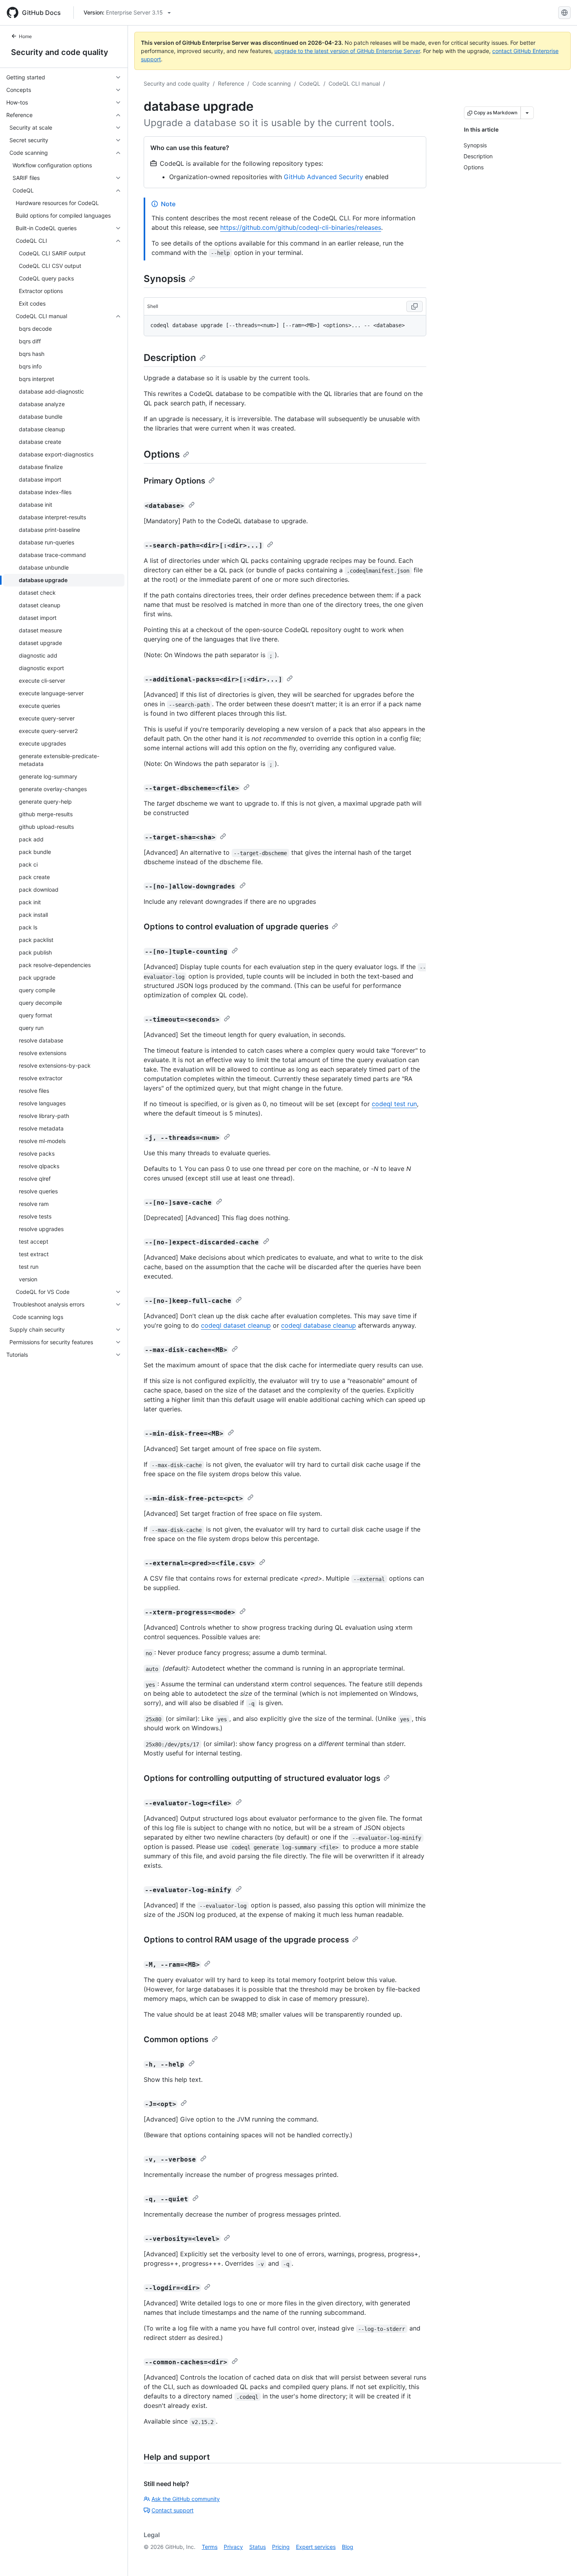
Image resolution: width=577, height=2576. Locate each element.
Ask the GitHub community (186, 2499)
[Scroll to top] (560, 2559)
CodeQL (310, 83)
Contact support (173, 2510)
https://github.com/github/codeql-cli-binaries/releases (301, 227)
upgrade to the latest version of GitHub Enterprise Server (347, 51)
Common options (176, 2039)
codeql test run (394, 1104)
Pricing (281, 2547)
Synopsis (165, 279)
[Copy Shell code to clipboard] (414, 306)
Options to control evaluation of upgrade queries (236, 927)
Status (257, 2547)
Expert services (316, 2547)
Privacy (233, 2547)
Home (25, 36)
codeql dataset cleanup (236, 1325)
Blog (348, 2547)
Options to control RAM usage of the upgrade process (246, 1940)
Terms (210, 2547)
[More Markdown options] (527, 113)
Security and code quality (60, 52)
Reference (231, 83)
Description (170, 358)
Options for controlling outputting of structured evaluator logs (262, 1778)
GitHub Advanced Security (323, 177)
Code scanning (272, 83)
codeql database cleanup (319, 1325)
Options (162, 454)
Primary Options (174, 481)
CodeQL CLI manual (354, 83)
